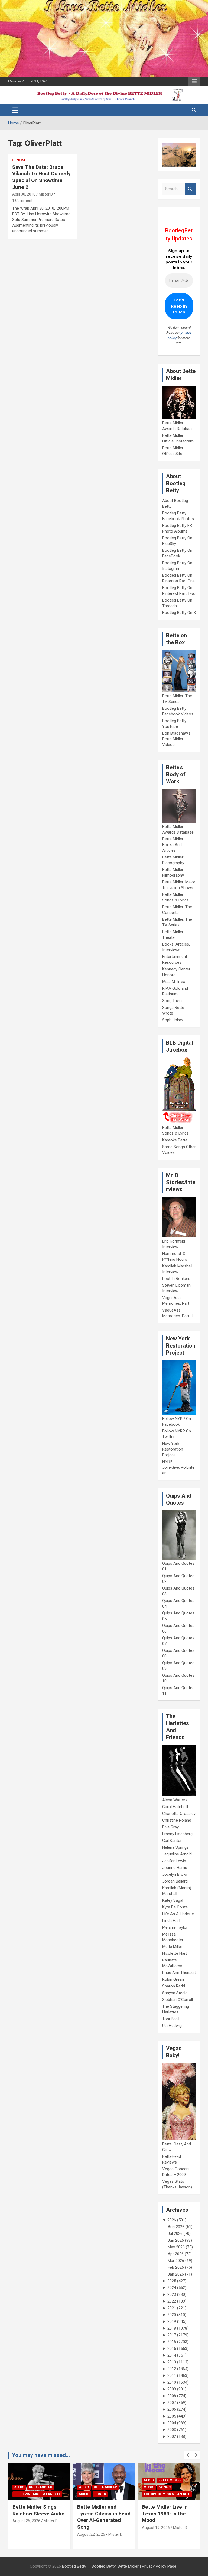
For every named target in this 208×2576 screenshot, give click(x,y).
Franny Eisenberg (177, 1834)
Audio (19, 2487)
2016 (172, 2342)
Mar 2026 (176, 2261)
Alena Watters (175, 1800)
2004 (172, 2423)
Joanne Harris (175, 1868)
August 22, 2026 (26, 2534)
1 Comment (22, 200)
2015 (172, 2349)
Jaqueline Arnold (177, 1854)
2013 (172, 2362)
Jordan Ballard (175, 1881)
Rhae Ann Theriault (179, 1973)
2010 (172, 2382)
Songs (35, 2494)
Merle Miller (172, 1947)
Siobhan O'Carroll (178, 2000)
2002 (172, 2436)
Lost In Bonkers (176, 1279)
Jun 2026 (176, 2240)
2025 (172, 2281)
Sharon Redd (174, 1986)
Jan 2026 (176, 2274)
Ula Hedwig (172, 2026)
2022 (172, 2301)
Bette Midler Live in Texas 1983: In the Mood (100, 2514)
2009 (172, 2389)
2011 (172, 2376)
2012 (172, 2369)
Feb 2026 (176, 2267)
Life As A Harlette (178, 1914)
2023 (172, 2294)
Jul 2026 (175, 2234)
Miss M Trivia (174, 982)
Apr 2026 (176, 2254)
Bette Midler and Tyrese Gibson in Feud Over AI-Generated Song (39, 2517)
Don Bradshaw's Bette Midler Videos (176, 739)
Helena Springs (175, 1847)
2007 (172, 2403)
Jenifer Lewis (174, 1861)
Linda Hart (171, 1921)
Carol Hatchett (175, 1807)
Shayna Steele (175, 1993)
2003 (172, 2430)
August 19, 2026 (91, 2528)
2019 (172, 2321)
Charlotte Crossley (179, 1814)
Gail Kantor (172, 1841)
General (20, 160)
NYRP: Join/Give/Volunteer (178, 1467)
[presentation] (188, 2455)
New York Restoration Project (173, 1449)
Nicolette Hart (175, 1953)
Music (19, 2494)
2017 (172, 2335)
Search (190, 189)
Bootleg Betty (74, 2566)
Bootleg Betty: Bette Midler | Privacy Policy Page (134, 2566)
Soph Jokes (173, 1020)
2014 (172, 2355)
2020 (172, 2315)
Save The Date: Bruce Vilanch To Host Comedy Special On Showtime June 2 (41, 177)
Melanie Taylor (175, 1927)
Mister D (46, 194)
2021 (172, 2308)
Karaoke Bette (175, 1140)
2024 (172, 2288)
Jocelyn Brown (175, 1874)
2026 (172, 2220)
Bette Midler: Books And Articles (173, 845)
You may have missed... (41, 2455)
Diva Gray (170, 1827)
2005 (172, 2416)
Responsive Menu (194, 81)
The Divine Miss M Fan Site (102, 2494)
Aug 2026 (176, 2227)
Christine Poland (177, 1820)
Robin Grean (173, 1979)
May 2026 (176, 2247)
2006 (172, 2409)
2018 (172, 2328)
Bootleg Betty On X (179, 613)
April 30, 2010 (24, 194)
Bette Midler (41, 2487)
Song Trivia (172, 1001)
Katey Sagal (173, 1900)
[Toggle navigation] (15, 110)
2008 (172, 2396)
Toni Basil (171, 2019)
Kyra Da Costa (175, 1907)
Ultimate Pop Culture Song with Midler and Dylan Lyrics (166, 2514)
